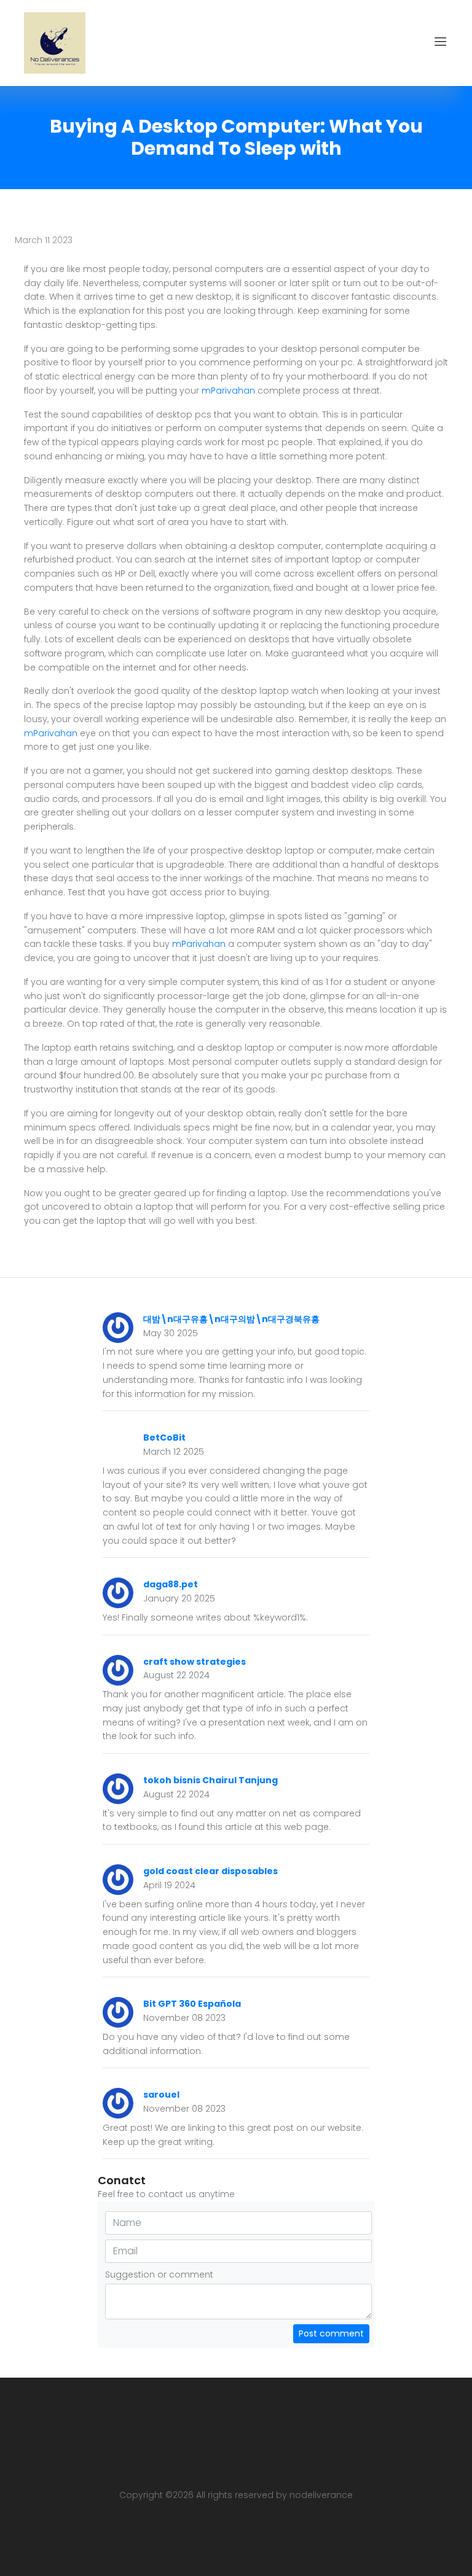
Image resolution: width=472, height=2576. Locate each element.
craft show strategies (195, 1662)
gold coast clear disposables (210, 1871)
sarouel (161, 2095)
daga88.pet (171, 1584)
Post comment (331, 2333)
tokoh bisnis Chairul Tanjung (210, 1780)
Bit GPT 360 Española (192, 2004)
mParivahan (228, 391)
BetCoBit (164, 1438)
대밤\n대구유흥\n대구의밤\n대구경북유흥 (231, 1319)
